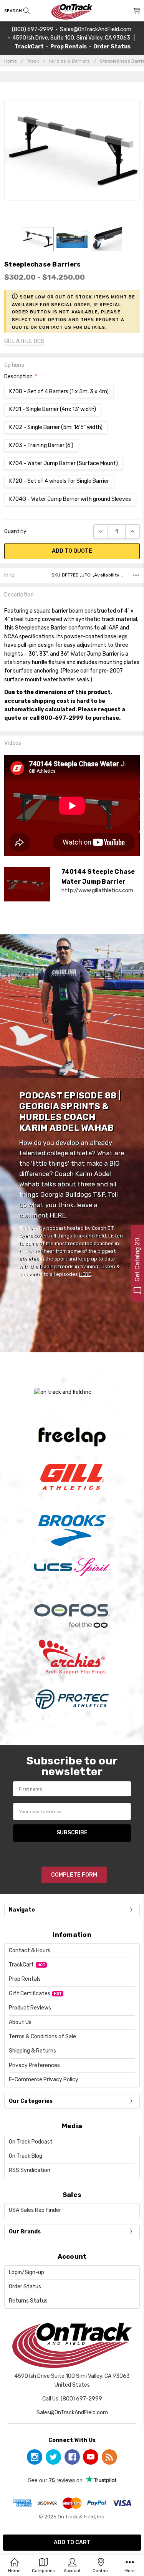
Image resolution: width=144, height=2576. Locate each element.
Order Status (25, 2287)
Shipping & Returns (32, 2051)
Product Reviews (30, 2008)
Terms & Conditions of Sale (42, 2037)
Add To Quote (72, 551)
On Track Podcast (31, 2142)
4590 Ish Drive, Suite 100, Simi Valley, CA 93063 (71, 38)
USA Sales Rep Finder (35, 2210)
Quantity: (16, 531)
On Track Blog (26, 2156)
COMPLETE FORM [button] (74, 1875)
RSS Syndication (30, 2170)
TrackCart (21, 1965)
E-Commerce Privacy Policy (44, 2080)
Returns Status (28, 2301)
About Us (20, 2022)
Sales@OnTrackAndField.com (96, 29)
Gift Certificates (30, 1994)
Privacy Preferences (34, 2065)
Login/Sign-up (26, 2272)
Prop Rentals (25, 1979)
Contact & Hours (30, 1951)
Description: (21, 377)
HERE (58, 1215)
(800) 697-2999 (33, 29)
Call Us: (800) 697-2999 (72, 2399)
